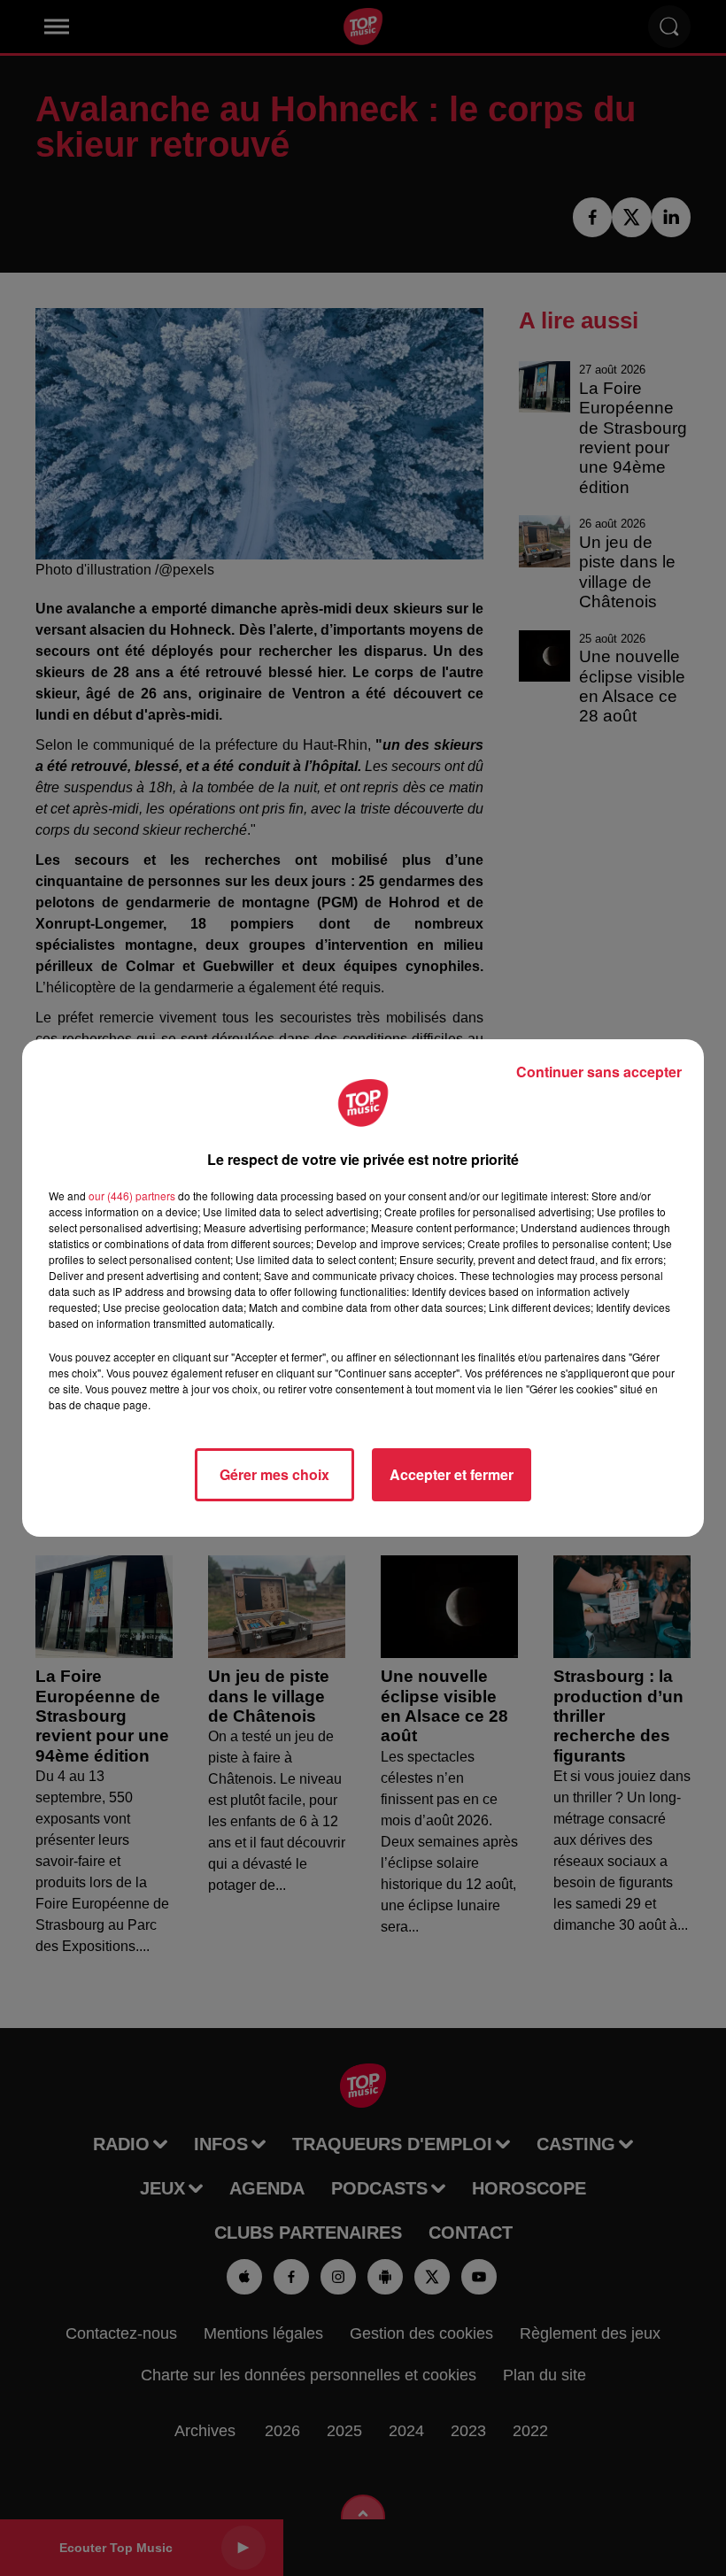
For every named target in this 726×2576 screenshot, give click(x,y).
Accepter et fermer (452, 1474)
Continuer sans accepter (599, 1072)
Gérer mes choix (274, 1474)
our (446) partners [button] (132, 1195)
